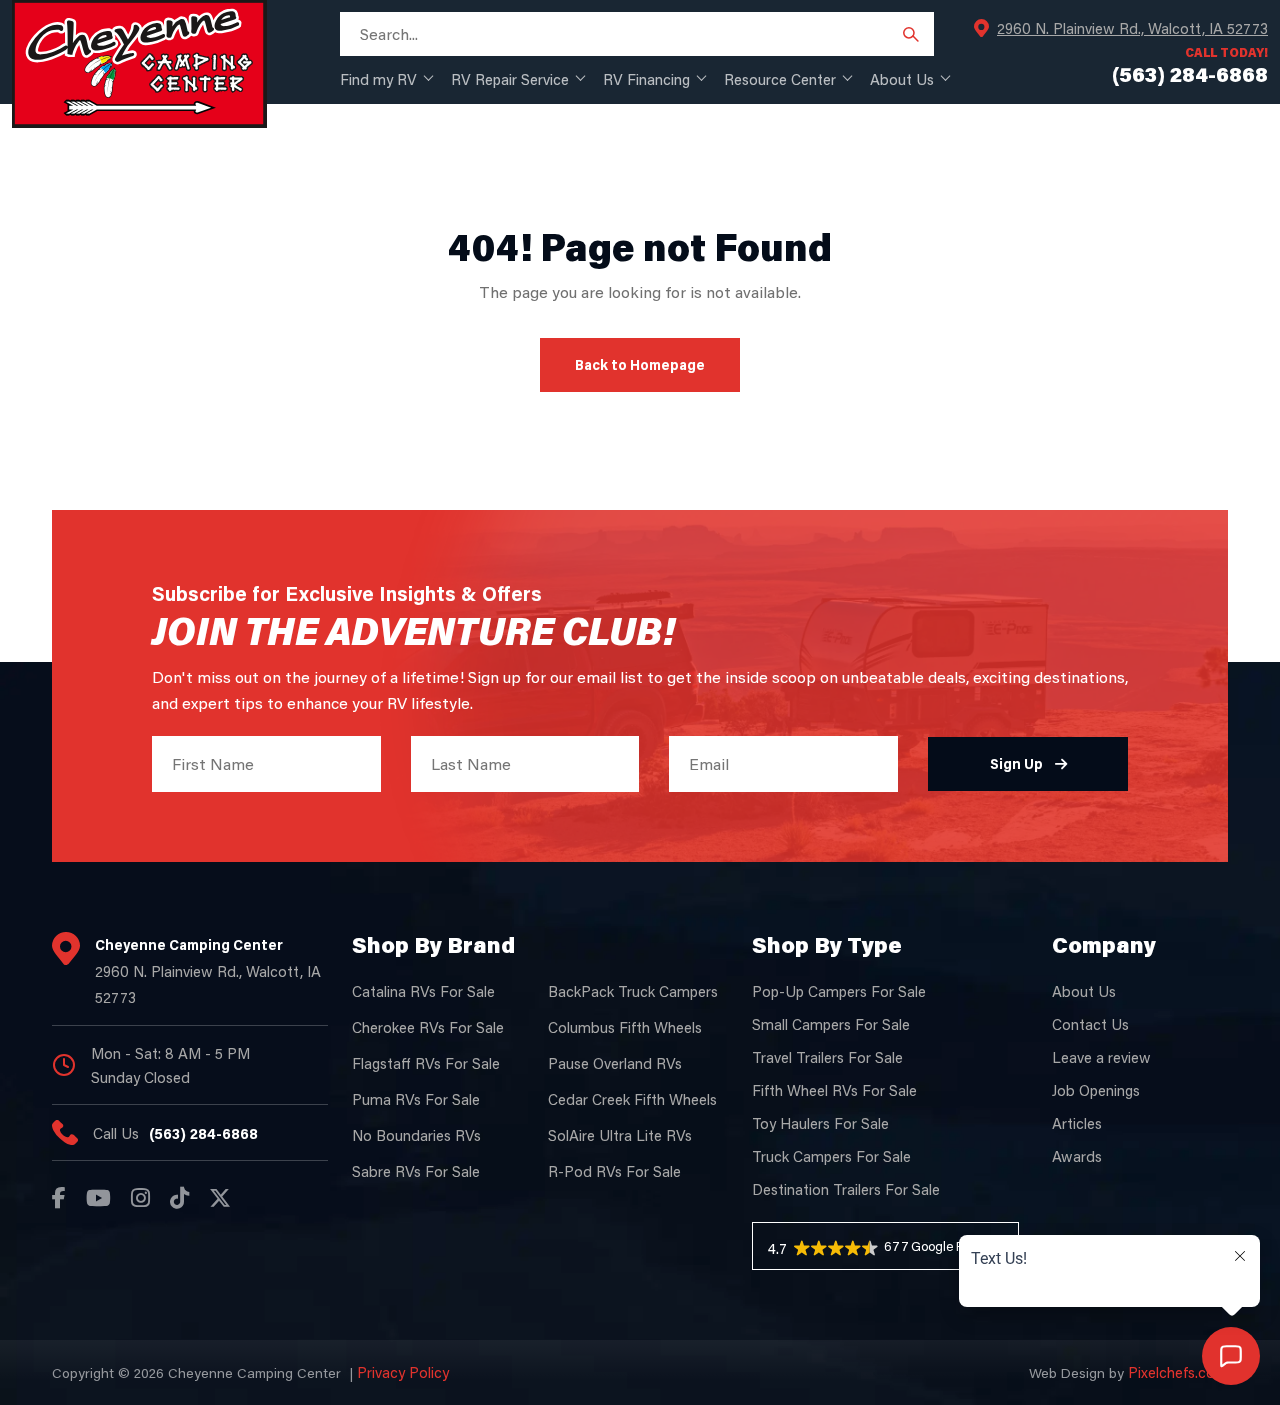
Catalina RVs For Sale (423, 991)
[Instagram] (140, 1198)
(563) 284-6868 (203, 1133)
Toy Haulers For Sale (820, 1123)
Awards (1077, 1156)
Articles (1077, 1123)
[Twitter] (220, 1198)
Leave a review (1101, 1057)
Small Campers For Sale (831, 1024)
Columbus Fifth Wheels (625, 1027)
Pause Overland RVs (615, 1063)
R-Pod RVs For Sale (614, 1171)
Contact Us (1090, 1024)
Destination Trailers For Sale (846, 1189)
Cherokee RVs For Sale (428, 1027)
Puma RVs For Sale (416, 1099)
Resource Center (780, 79)
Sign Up (1016, 763)
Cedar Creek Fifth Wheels (632, 1099)
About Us (902, 79)
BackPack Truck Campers (633, 991)
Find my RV (378, 79)
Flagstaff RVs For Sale (426, 1063)
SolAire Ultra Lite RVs (620, 1135)
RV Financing (646, 79)
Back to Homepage (640, 364)
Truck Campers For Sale (831, 1156)
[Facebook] (59, 1198)
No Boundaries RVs (416, 1135)
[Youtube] (98, 1198)
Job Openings (1096, 1090)
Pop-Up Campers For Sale (839, 991)
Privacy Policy (403, 1372)
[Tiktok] (179, 1198)
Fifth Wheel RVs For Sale (834, 1090)
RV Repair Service (510, 79)
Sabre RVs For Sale (416, 1171)
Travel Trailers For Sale (827, 1057)
